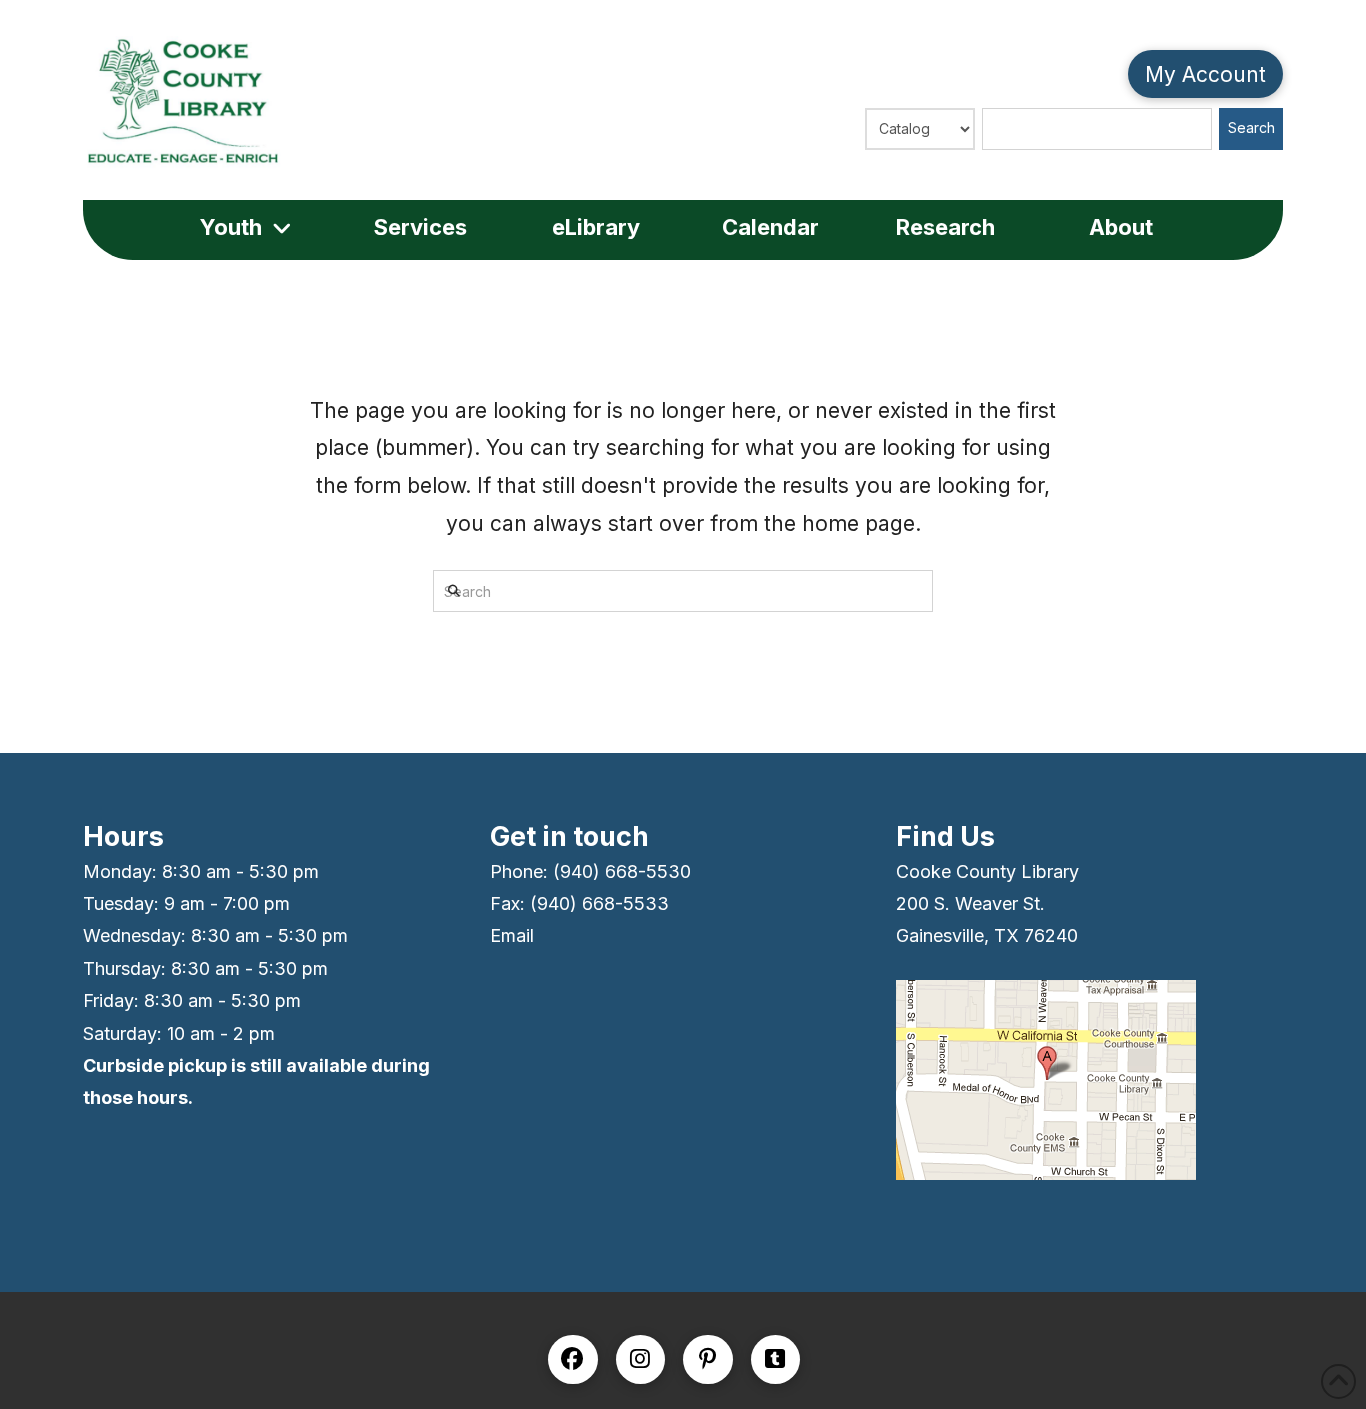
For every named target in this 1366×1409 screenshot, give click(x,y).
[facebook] (573, 1360)
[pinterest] (708, 1360)
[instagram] (641, 1360)
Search (1251, 127)
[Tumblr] (776, 1360)
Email (512, 935)
